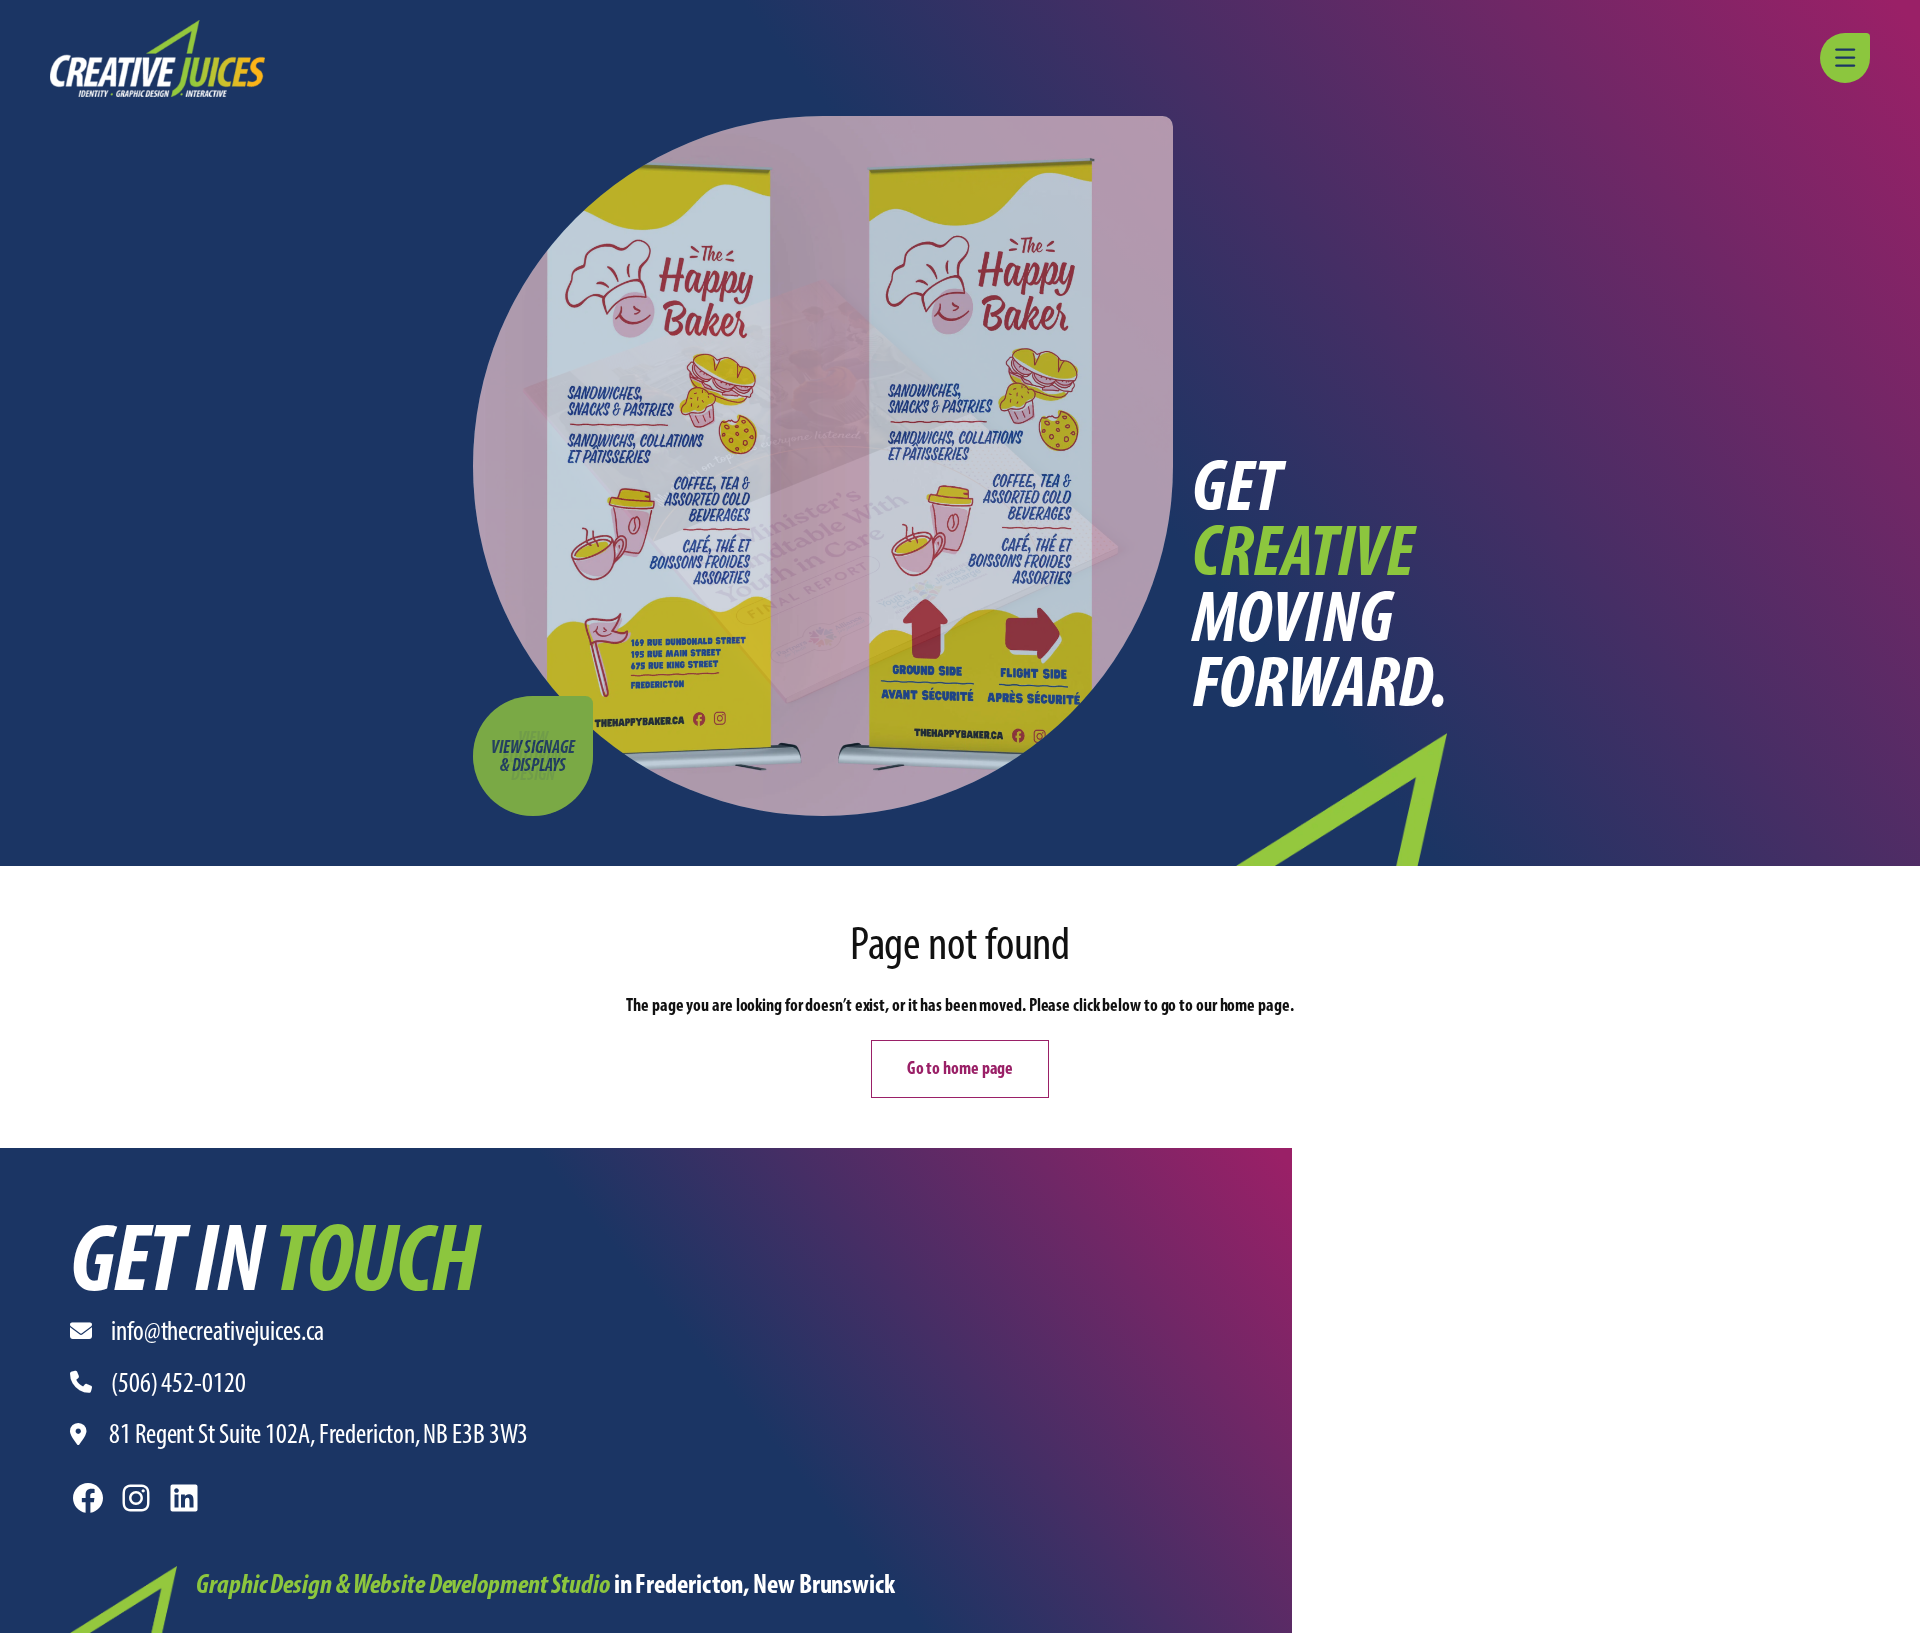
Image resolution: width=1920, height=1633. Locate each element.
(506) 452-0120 (178, 1382)
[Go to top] (1895, 1608)
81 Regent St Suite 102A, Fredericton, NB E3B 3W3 (318, 1433)
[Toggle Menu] (1848, 58)
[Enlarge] (151, 1592)
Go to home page (960, 1068)
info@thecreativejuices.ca (217, 1330)
